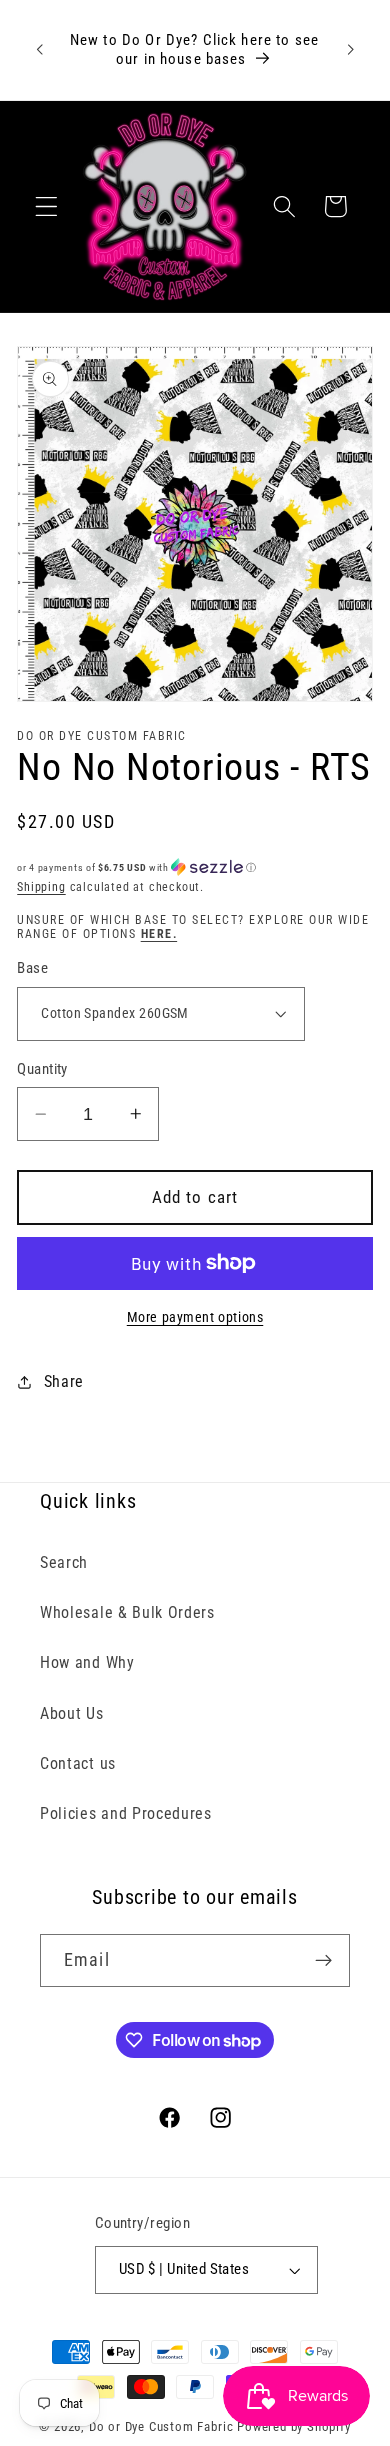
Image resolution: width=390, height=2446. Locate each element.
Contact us (78, 1763)
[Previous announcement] (39, 50)
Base (32, 968)
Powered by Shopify (294, 2426)
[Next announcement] (351, 50)
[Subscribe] (323, 1961)
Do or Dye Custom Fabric (161, 2426)
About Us (72, 1713)
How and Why (87, 1662)
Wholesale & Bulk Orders (127, 1612)
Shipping (41, 887)
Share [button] (64, 1381)
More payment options (195, 1317)
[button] (46, 206)
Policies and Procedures (126, 1813)
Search (64, 1562)
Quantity (42, 1069)
